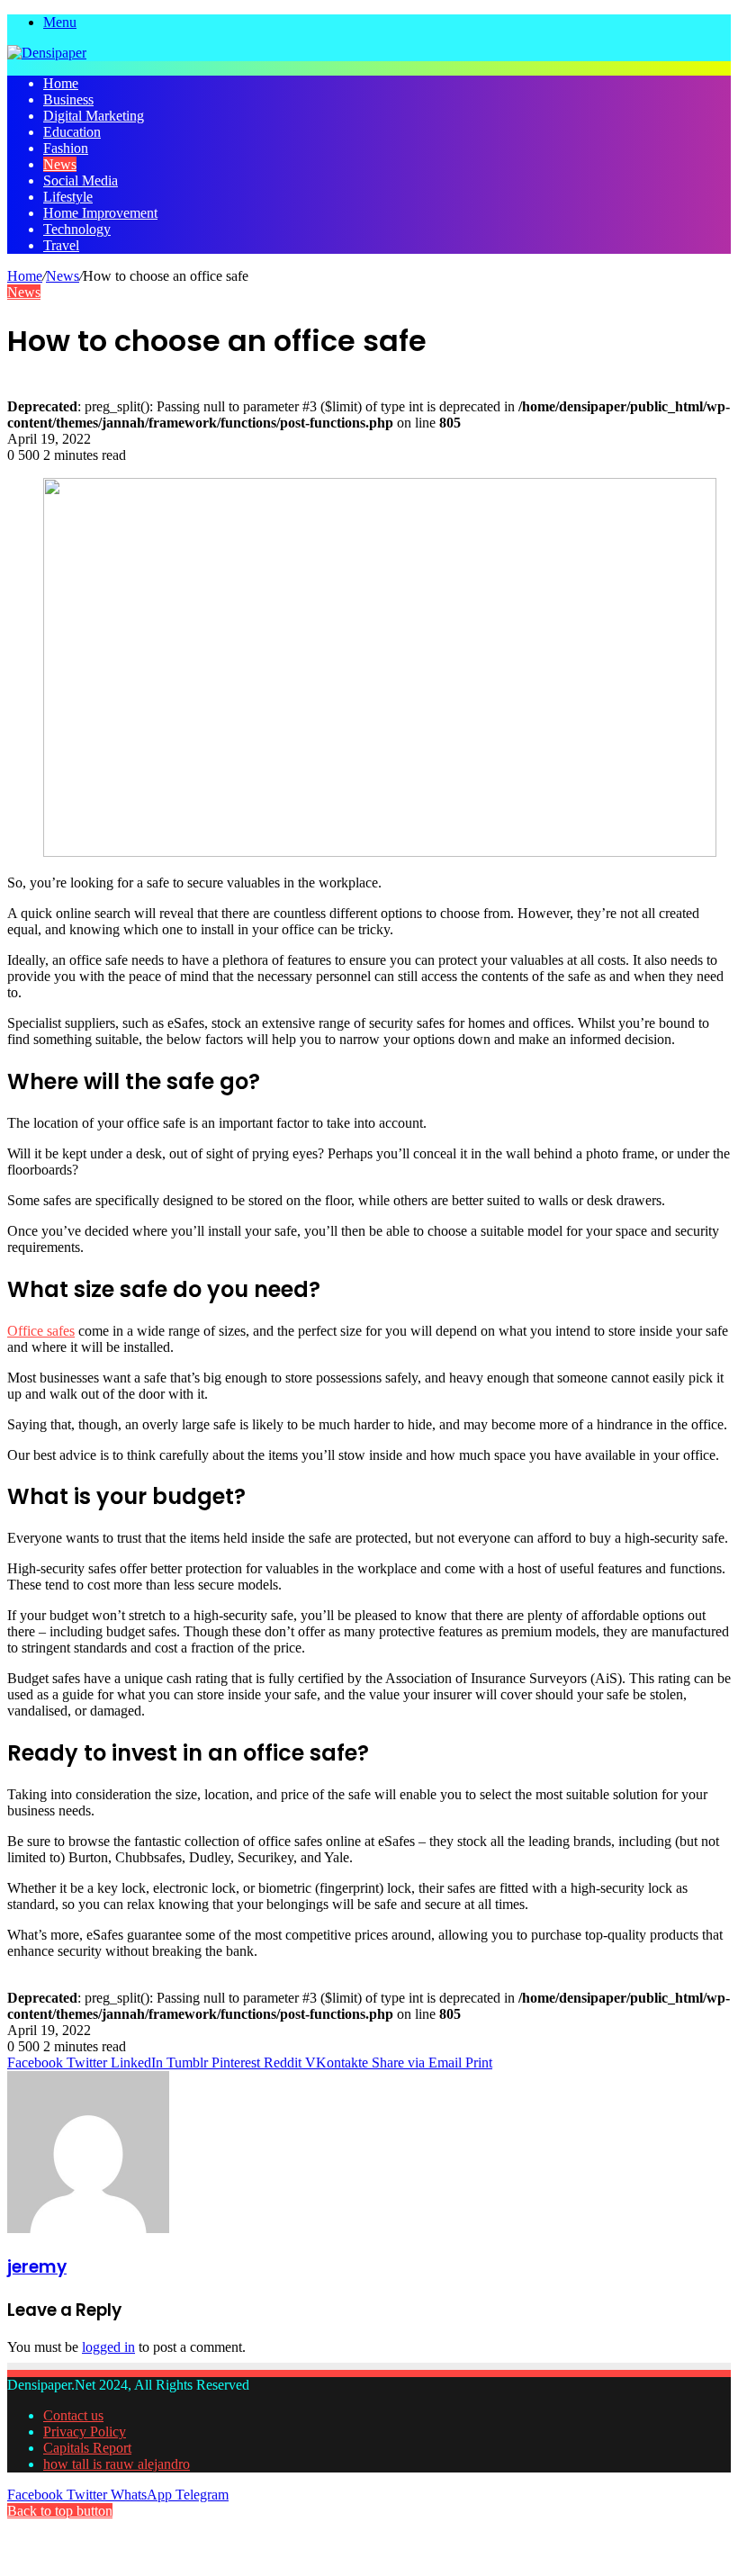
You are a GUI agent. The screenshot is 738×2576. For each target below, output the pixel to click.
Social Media (81, 180)
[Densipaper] (47, 53)
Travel (61, 245)
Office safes (41, 1331)
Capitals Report (87, 2448)
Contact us (73, 2415)
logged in (108, 2347)
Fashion (66, 148)
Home (61, 83)
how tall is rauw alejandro (117, 2464)
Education (72, 132)
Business (68, 99)
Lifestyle (68, 197)
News (60, 164)
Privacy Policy (85, 2432)
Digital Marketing (94, 116)
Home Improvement (100, 213)
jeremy (37, 2267)
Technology (77, 229)
